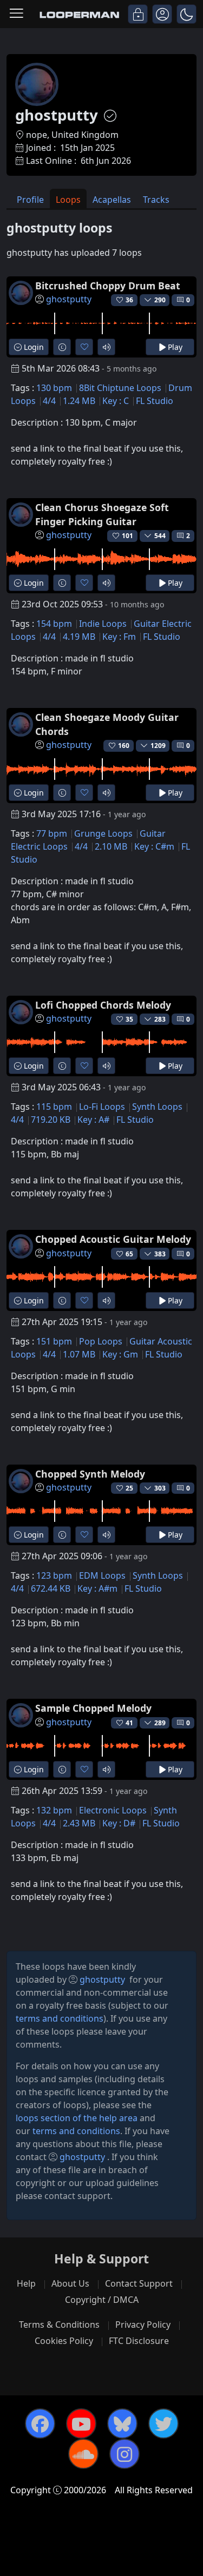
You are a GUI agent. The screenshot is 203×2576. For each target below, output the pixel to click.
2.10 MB (111, 846)
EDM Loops (102, 1575)
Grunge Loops (103, 833)
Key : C (116, 401)
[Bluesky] (122, 2423)
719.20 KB (51, 1120)
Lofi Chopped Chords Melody (103, 1005)
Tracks (156, 200)
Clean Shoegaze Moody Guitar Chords (107, 724)
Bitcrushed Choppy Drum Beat (108, 286)
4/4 (49, 401)
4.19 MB (79, 637)
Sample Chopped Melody (93, 1708)
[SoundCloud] (83, 2454)
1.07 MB (79, 1354)
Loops (68, 200)
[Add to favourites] (84, 347)
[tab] (30, 199)
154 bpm (54, 624)
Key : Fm (119, 637)
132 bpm (54, 1810)
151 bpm (54, 1341)
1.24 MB (79, 401)
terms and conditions (60, 2018)
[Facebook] (40, 2423)
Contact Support (139, 2283)
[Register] (162, 14)
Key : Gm (120, 1354)
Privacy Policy (143, 2325)
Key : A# (93, 1120)
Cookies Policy (64, 2341)
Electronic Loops (113, 1810)
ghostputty (69, 299)
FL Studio (155, 401)
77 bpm (52, 833)
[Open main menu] (17, 14)
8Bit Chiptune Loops (120, 388)
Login (33, 347)
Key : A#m (97, 1588)
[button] (186, 14)
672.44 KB (51, 1588)
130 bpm (54, 388)
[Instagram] (125, 2454)
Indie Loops (103, 624)
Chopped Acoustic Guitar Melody (113, 1239)
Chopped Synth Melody (90, 1474)
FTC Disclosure (139, 2341)
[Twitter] (163, 2423)
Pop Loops (101, 1341)
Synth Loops (157, 1107)
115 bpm (54, 1107)
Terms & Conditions (59, 2325)
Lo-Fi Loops (102, 1107)
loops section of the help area (77, 2118)
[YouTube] (81, 2423)
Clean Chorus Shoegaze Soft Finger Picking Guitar (102, 514)
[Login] (138, 14)
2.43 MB (79, 1823)
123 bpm (54, 1575)
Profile (30, 200)
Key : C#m (154, 846)
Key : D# (119, 1823)
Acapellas (112, 200)
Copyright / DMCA (102, 2300)
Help (26, 2283)
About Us (70, 2283)
